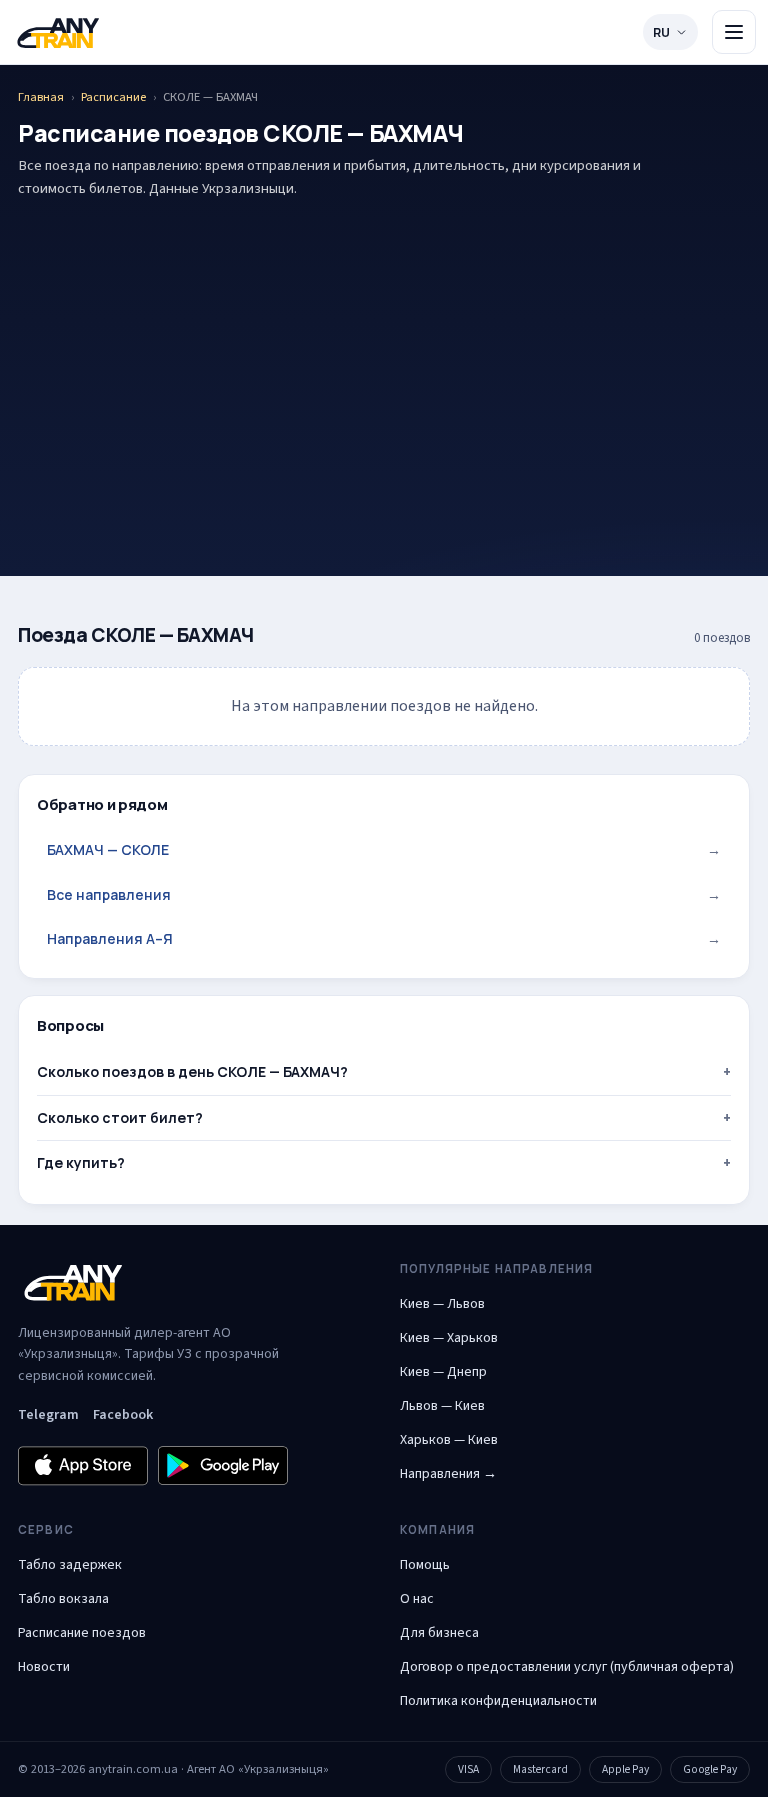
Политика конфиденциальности (498, 1701)
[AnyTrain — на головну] (58, 32)
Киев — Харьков (449, 1338)
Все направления (384, 894)
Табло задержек (70, 1565)
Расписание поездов (82, 1633)
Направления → (448, 1474)
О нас (417, 1599)
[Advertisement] (384, 356)
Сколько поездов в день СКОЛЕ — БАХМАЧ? (192, 1071)
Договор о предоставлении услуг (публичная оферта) (567, 1667)
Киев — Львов (442, 1304)
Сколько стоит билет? (120, 1117)
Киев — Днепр (443, 1372)
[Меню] (734, 32)
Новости (44, 1667)
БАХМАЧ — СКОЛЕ (384, 849)
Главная (41, 97)
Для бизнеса (439, 1633)
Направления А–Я (384, 938)
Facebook (123, 1415)
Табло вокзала (63, 1599)
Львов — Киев (442, 1406)
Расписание (113, 97)
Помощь (425, 1565)
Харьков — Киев (449, 1440)
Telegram (48, 1415)
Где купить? (81, 1162)
